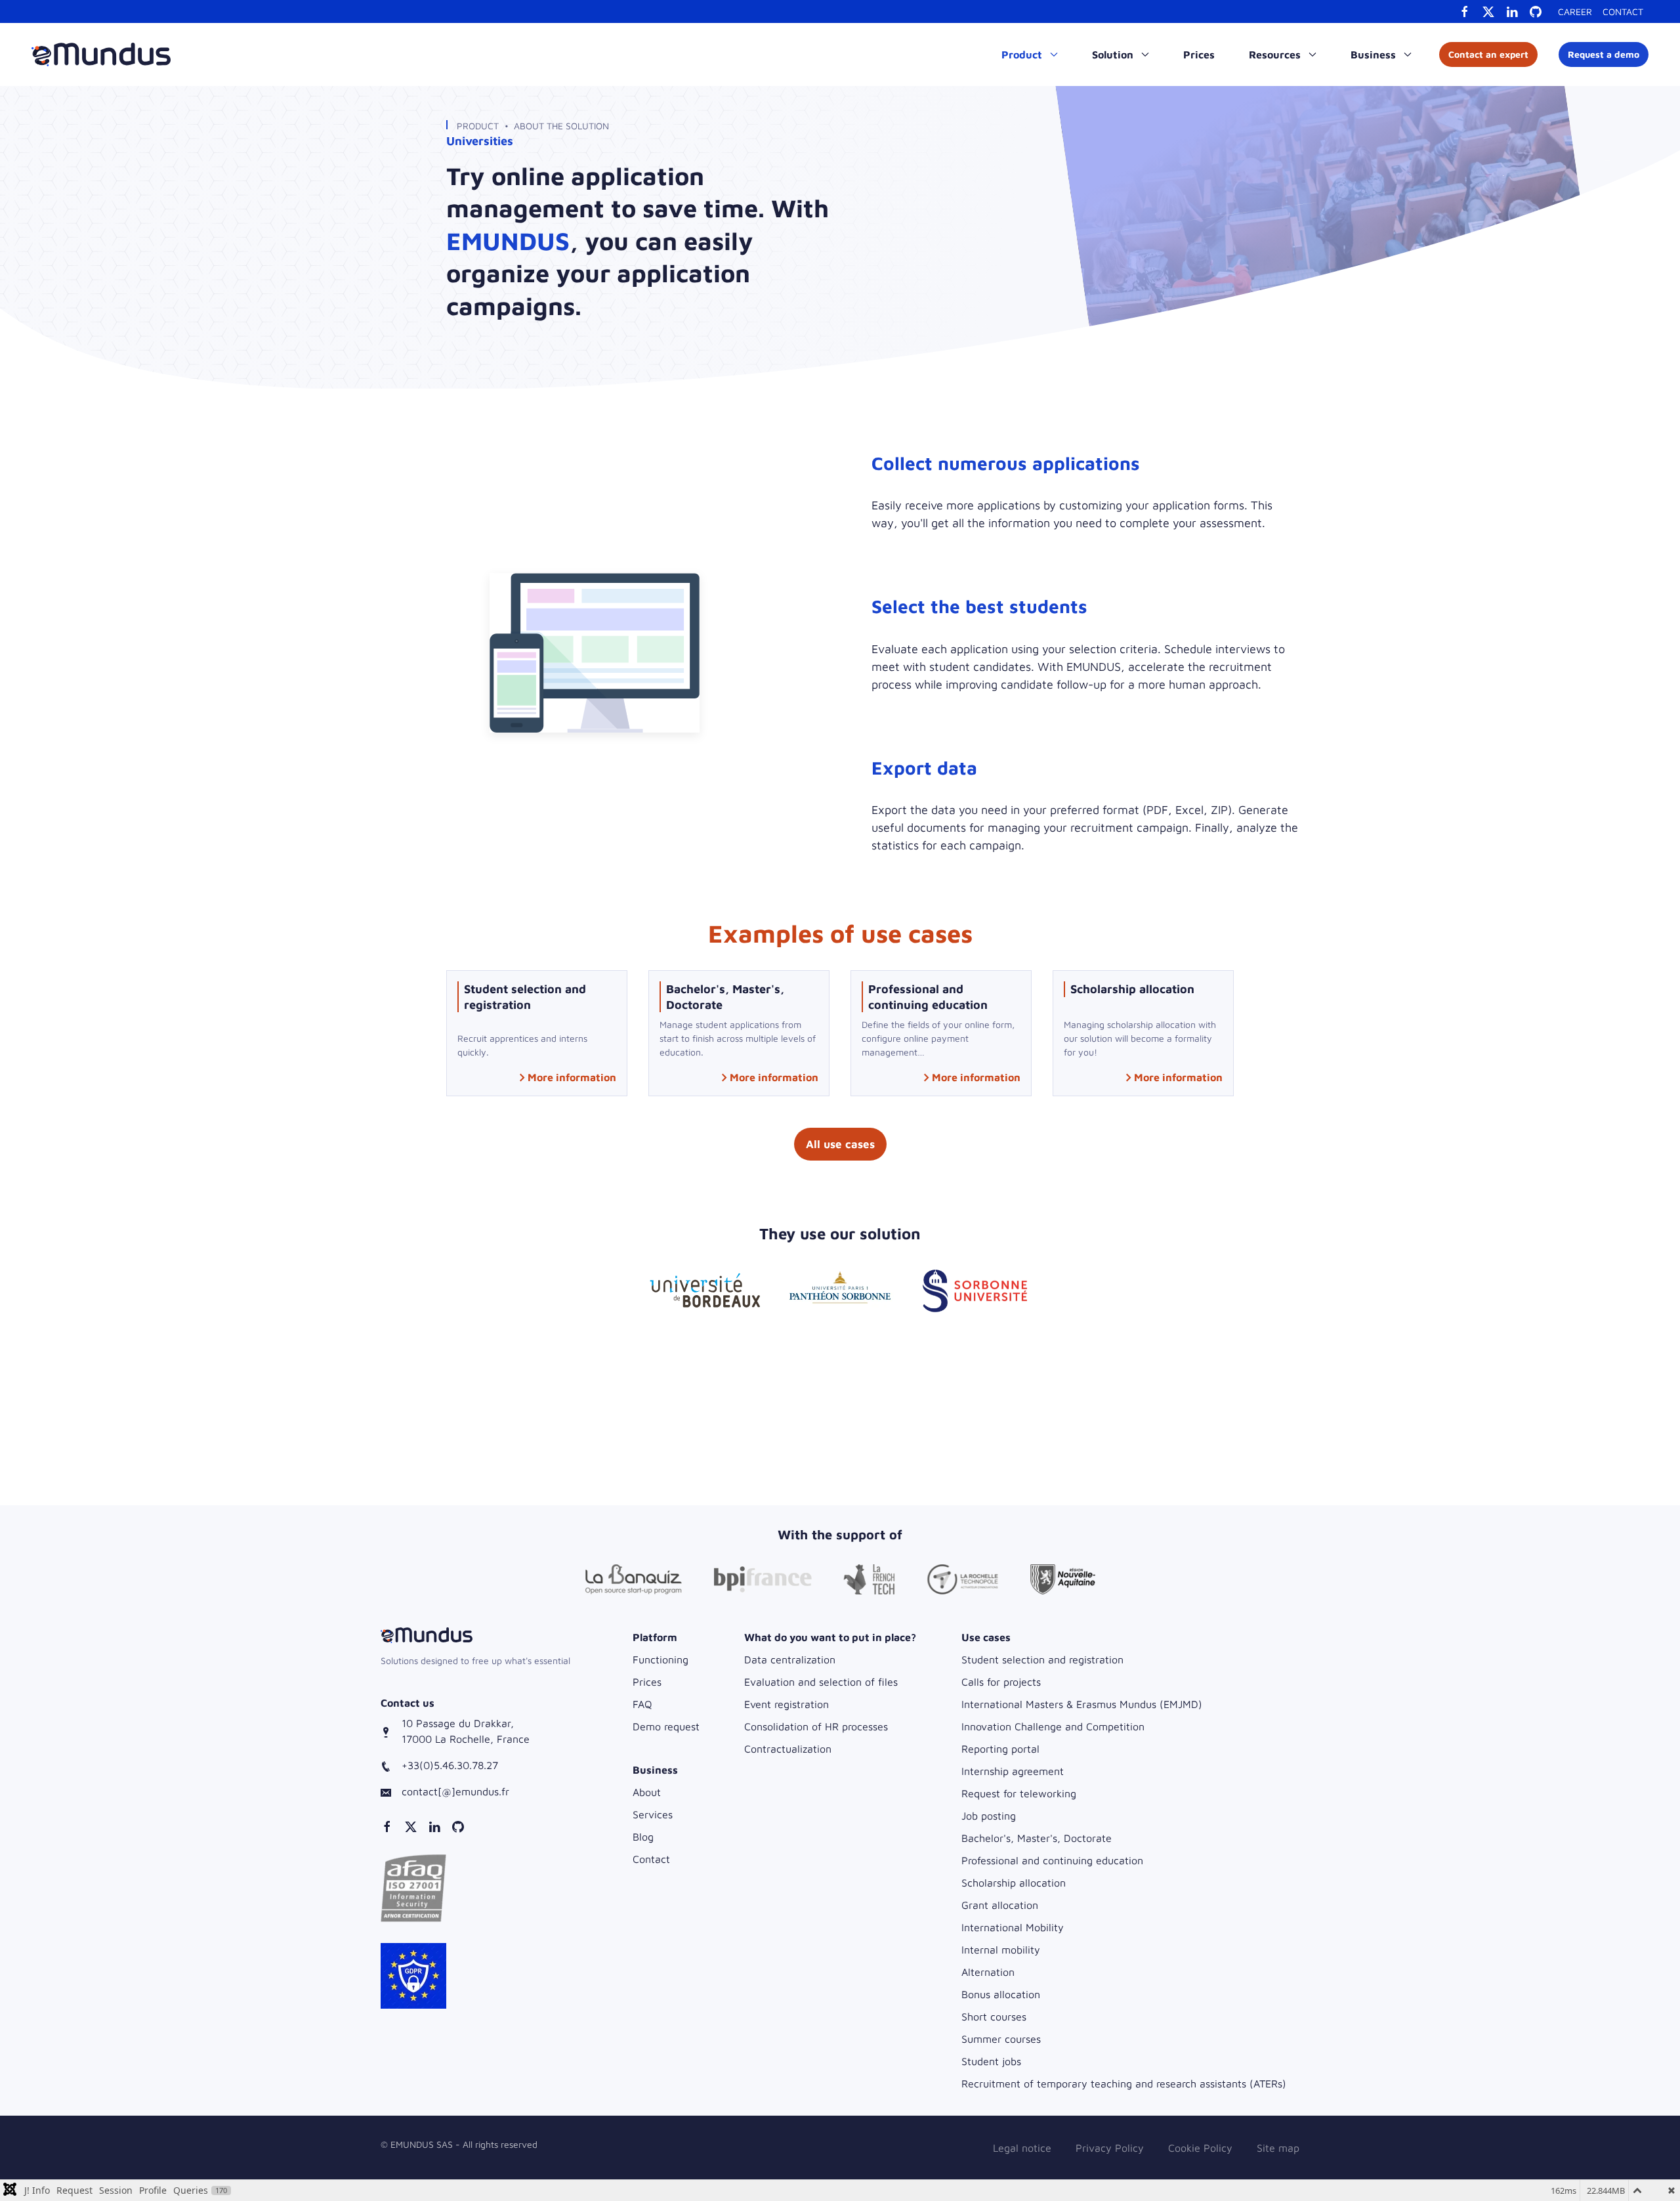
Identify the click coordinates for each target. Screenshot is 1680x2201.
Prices (1199, 54)
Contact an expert (1488, 54)
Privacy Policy (1110, 2148)
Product (478, 126)
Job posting (989, 1816)
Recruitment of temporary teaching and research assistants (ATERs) (1124, 2083)
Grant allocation (1000, 1905)
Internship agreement (1013, 1771)
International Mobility (1013, 1927)
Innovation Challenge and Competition (1053, 1726)
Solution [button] (1114, 54)
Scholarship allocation (1014, 1883)
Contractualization (788, 1749)
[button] (413, 1887)
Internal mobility (1001, 1950)
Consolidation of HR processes (816, 1726)
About (647, 1792)
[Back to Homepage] (101, 54)
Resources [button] (1276, 54)
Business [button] (1375, 54)
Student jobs (991, 2061)
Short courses (994, 2017)
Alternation (988, 1972)
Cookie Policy (1200, 2148)
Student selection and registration (1042, 1659)
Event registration (787, 1704)
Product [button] (1023, 54)
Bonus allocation (1001, 1994)
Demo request (666, 1726)
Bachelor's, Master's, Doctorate (1037, 1838)
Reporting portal (1000, 1749)
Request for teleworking (1019, 1793)
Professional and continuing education (1052, 1860)
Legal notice (1022, 2148)
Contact (1623, 11)
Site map (1278, 2148)
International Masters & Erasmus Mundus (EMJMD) (1082, 1704)
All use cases (840, 1144)
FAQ (642, 1704)
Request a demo (1604, 54)
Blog (643, 1837)
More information (572, 1077)
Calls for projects (1001, 1682)
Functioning (661, 1659)
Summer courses (1001, 2039)
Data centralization (790, 1659)
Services (653, 1814)
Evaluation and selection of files (821, 1682)
